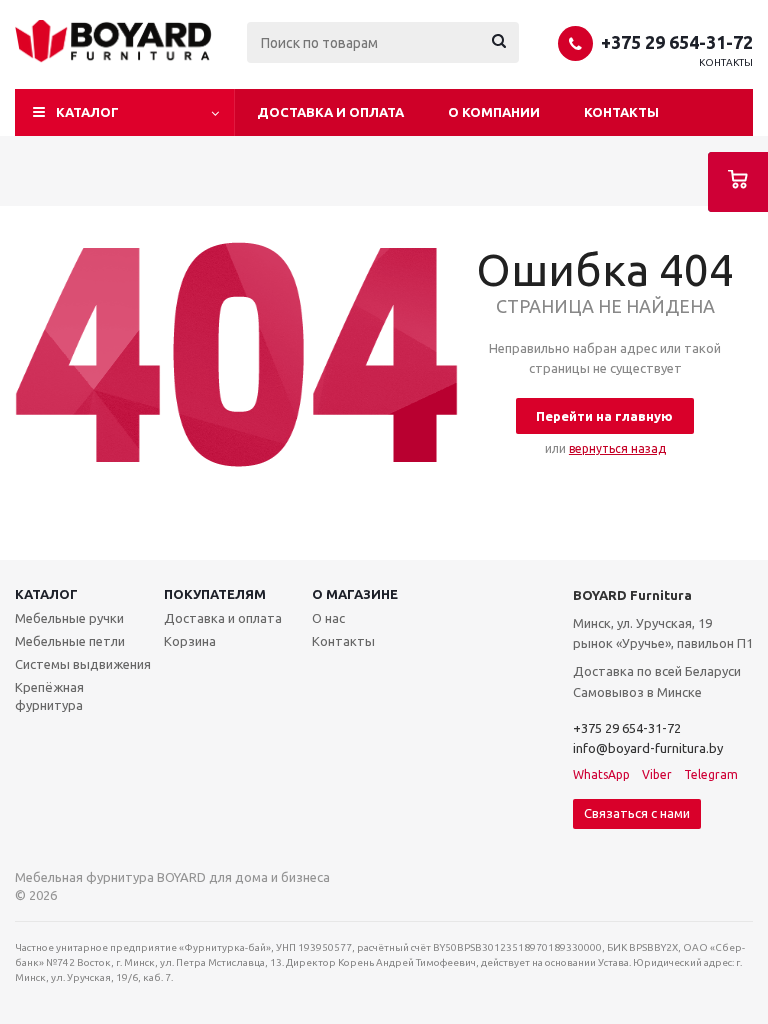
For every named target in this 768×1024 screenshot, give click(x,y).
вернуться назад (617, 448)
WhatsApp (601, 774)
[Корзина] (738, 182)
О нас (328, 618)
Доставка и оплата (330, 112)
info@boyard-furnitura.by (648, 748)
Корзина (190, 641)
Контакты (726, 62)
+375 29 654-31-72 (677, 42)
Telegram (711, 774)
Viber (657, 774)
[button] (125, 112)
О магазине (355, 594)
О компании (494, 112)
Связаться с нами (637, 813)
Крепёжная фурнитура (49, 696)
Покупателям (215, 594)
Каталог (46, 594)
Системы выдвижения (83, 664)
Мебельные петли (70, 641)
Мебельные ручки (69, 618)
